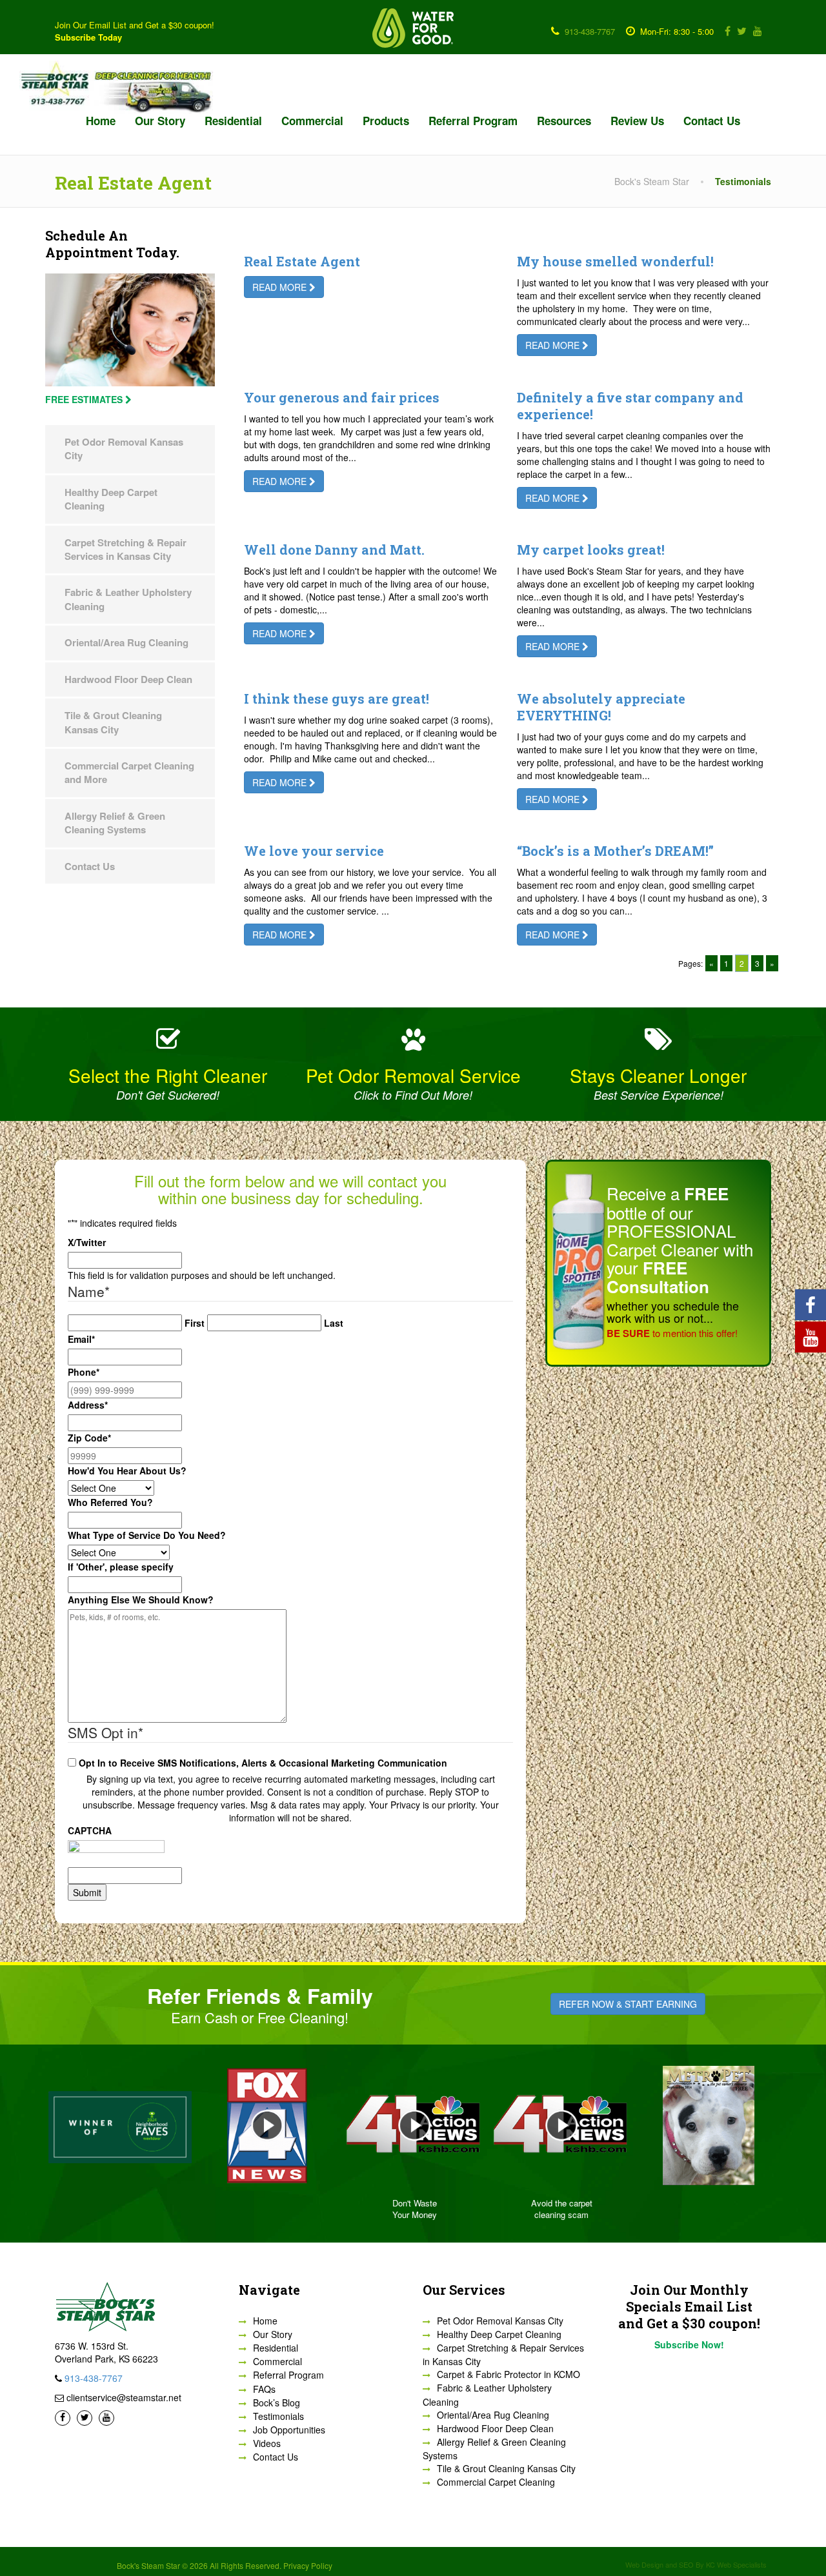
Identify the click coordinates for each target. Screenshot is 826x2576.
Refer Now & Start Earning (628, 2004)
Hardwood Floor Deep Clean (128, 679)
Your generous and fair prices (342, 397)
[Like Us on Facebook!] (725, 31)
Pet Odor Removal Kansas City (124, 449)
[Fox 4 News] (266, 2125)
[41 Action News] (560, 2125)
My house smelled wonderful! (615, 261)
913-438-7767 (590, 31)
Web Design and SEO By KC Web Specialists (696, 2564)
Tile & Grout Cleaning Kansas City (113, 722)
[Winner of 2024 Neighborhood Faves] (119, 2125)
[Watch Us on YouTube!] (755, 31)
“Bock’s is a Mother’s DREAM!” (615, 851)
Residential (233, 121)
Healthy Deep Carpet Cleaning (111, 499)
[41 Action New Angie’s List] (413, 2125)
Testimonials (278, 2416)
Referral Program (473, 121)
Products (386, 121)
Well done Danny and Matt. (334, 550)
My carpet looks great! (591, 550)
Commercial (312, 121)
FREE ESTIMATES (85, 399)
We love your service (314, 851)
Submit (87, 1892)
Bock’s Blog (277, 2403)
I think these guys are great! (337, 698)
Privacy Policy (308, 2565)
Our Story (160, 121)
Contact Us (712, 121)
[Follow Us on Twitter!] (740, 31)
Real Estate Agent (302, 261)
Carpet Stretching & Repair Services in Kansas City (126, 549)
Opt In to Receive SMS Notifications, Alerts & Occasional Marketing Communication (263, 1763)
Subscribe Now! (689, 2344)
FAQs (264, 2389)
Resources (564, 121)
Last (334, 1323)
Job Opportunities (289, 2430)
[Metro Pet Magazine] (707, 2125)
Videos (267, 2443)
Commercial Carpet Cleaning (496, 2482)
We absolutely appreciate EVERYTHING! (601, 707)
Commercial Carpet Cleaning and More (129, 772)
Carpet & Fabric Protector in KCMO (509, 2374)
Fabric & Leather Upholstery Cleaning (128, 599)
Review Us (637, 121)
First (195, 1323)
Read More (281, 287)
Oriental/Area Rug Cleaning (126, 642)
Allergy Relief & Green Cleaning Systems (115, 823)
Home (101, 121)
